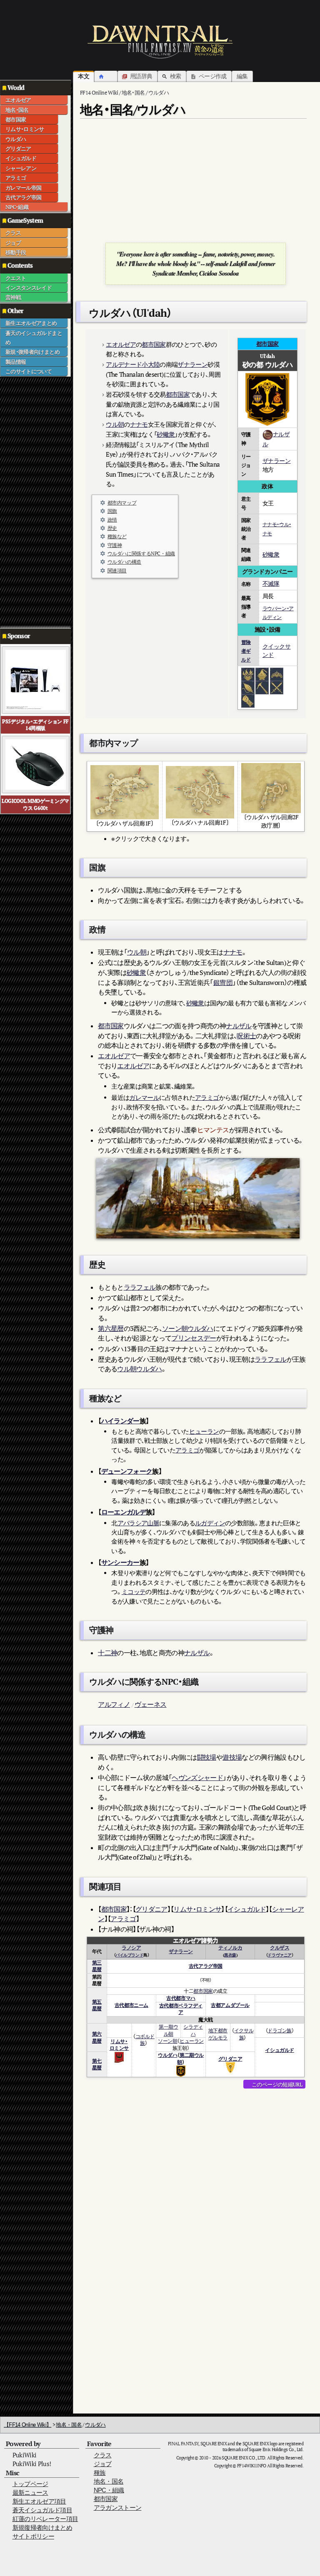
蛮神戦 (13, 297)
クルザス (280, 1948)
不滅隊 (271, 583)
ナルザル (239, 1026)
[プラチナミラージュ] (248, 700)
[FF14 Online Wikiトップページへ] (160, 42)
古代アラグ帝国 (23, 197)
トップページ (30, 2484)
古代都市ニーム (131, 2005)
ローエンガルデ (124, 1512)
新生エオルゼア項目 (39, 2501)
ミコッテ (134, 1592)
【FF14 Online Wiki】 (27, 2425)
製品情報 (16, 362)
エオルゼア (18, 100)
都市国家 (16, 119)
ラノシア (131, 1948)
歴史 (112, 528)
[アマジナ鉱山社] (262, 687)
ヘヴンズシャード (197, 1778)
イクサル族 (244, 2034)
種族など (117, 536)
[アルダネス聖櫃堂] (248, 674)
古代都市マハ (181, 1998)
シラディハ (193, 2030)
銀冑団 (223, 982)
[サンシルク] (248, 687)
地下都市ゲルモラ (218, 2034)
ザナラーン (192, 364)
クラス (13, 233)
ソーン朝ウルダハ (188, 1328)
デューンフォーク (127, 1471)
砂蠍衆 (166, 434)
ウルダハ (16, 139)
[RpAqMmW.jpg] (200, 792)
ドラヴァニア (279, 1955)
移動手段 (16, 252)
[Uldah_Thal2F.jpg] (271, 787)
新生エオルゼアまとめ (31, 323)
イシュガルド (21, 158)
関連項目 (117, 571)
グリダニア (18, 149)
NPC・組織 (17, 207)
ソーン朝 (167, 2041)
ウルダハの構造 (124, 562)
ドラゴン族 (280, 2030)
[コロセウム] (277, 687)
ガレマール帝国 (23, 188)
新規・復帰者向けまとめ (32, 352)
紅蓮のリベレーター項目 (45, 2519)
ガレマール (144, 1098)
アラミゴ (16, 178)
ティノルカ (230, 1948)
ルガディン (210, 1523)
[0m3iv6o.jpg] (125, 792)
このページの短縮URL (277, 2084)
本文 (84, 76)
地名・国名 (17, 110)
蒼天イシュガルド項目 (42, 2510)
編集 (242, 76)
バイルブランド (129, 1955)
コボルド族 (145, 2040)
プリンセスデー (194, 1338)
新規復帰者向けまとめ (42, 2528)
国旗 (112, 511)
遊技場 (232, 1757)
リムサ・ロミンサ (25, 129)
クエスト (16, 278)
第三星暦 (97, 1966)
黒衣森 (230, 1955)
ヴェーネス (151, 1704)
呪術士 (246, 1036)
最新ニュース (30, 2493)
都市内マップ (122, 503)
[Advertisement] (33, 502)
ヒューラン (204, 1431)
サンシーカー (120, 1562)
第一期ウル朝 (168, 2030)
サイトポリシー (33, 2536)
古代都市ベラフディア (181, 2009)
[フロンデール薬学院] (262, 674)
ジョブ (13, 243)
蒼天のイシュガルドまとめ (34, 338)
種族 (100, 2473)
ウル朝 (115, 424)
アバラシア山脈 (138, 1523)
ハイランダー (120, 1421)
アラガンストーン (118, 2508)
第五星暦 (97, 2005)
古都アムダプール (230, 2005)
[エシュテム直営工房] (277, 674)
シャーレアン (21, 168)
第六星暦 (111, 1328)
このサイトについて (29, 371)
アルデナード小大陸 (133, 364)
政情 (112, 520)
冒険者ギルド (246, 651)
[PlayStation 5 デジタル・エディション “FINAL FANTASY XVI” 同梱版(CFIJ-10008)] (36, 679)
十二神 (107, 1653)
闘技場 (207, 1757)
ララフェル (140, 1287)
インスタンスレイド (29, 288)
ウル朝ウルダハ (139, 1369)
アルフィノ (114, 1704)
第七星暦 (97, 2064)
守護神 (115, 545)
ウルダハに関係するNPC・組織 (141, 553)
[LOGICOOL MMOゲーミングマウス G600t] (36, 764)
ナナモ (139, 424)
